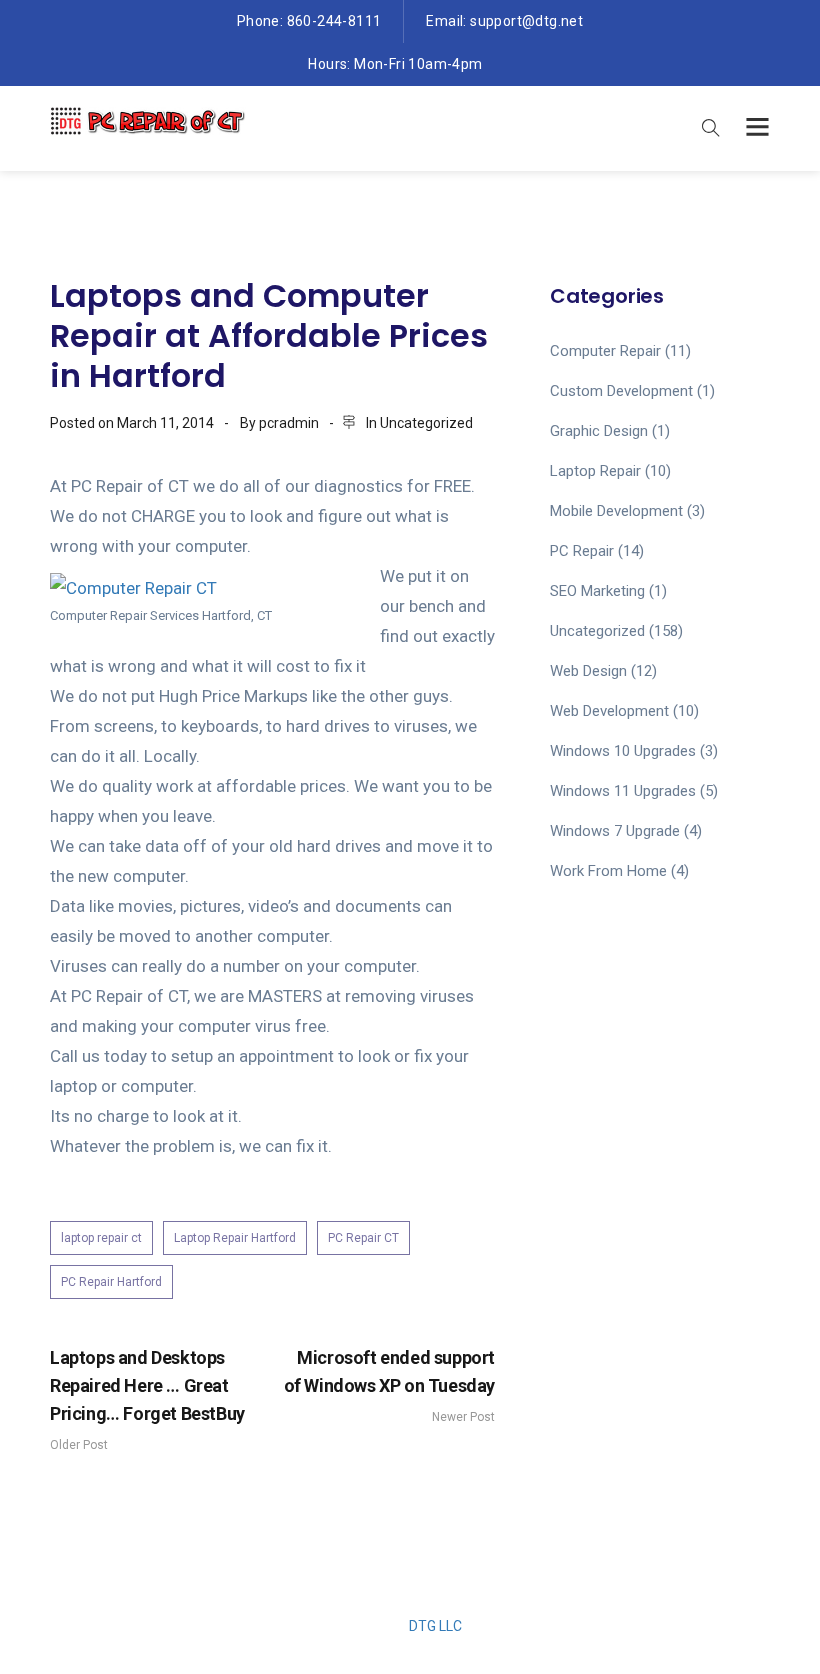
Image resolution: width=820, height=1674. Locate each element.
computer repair (605, 351)
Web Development (609, 711)
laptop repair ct (101, 1238)
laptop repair (595, 471)
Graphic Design (599, 431)
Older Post (147, 1399)
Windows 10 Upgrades (623, 751)
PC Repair (582, 551)
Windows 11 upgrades (623, 791)
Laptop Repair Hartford (235, 1238)
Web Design (588, 671)
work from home (608, 871)
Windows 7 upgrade (615, 831)
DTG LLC (435, 1626)
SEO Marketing (597, 591)
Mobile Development (616, 511)
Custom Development (621, 391)
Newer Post (389, 1385)
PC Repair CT (363, 1238)
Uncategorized (426, 423)
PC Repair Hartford (111, 1282)
